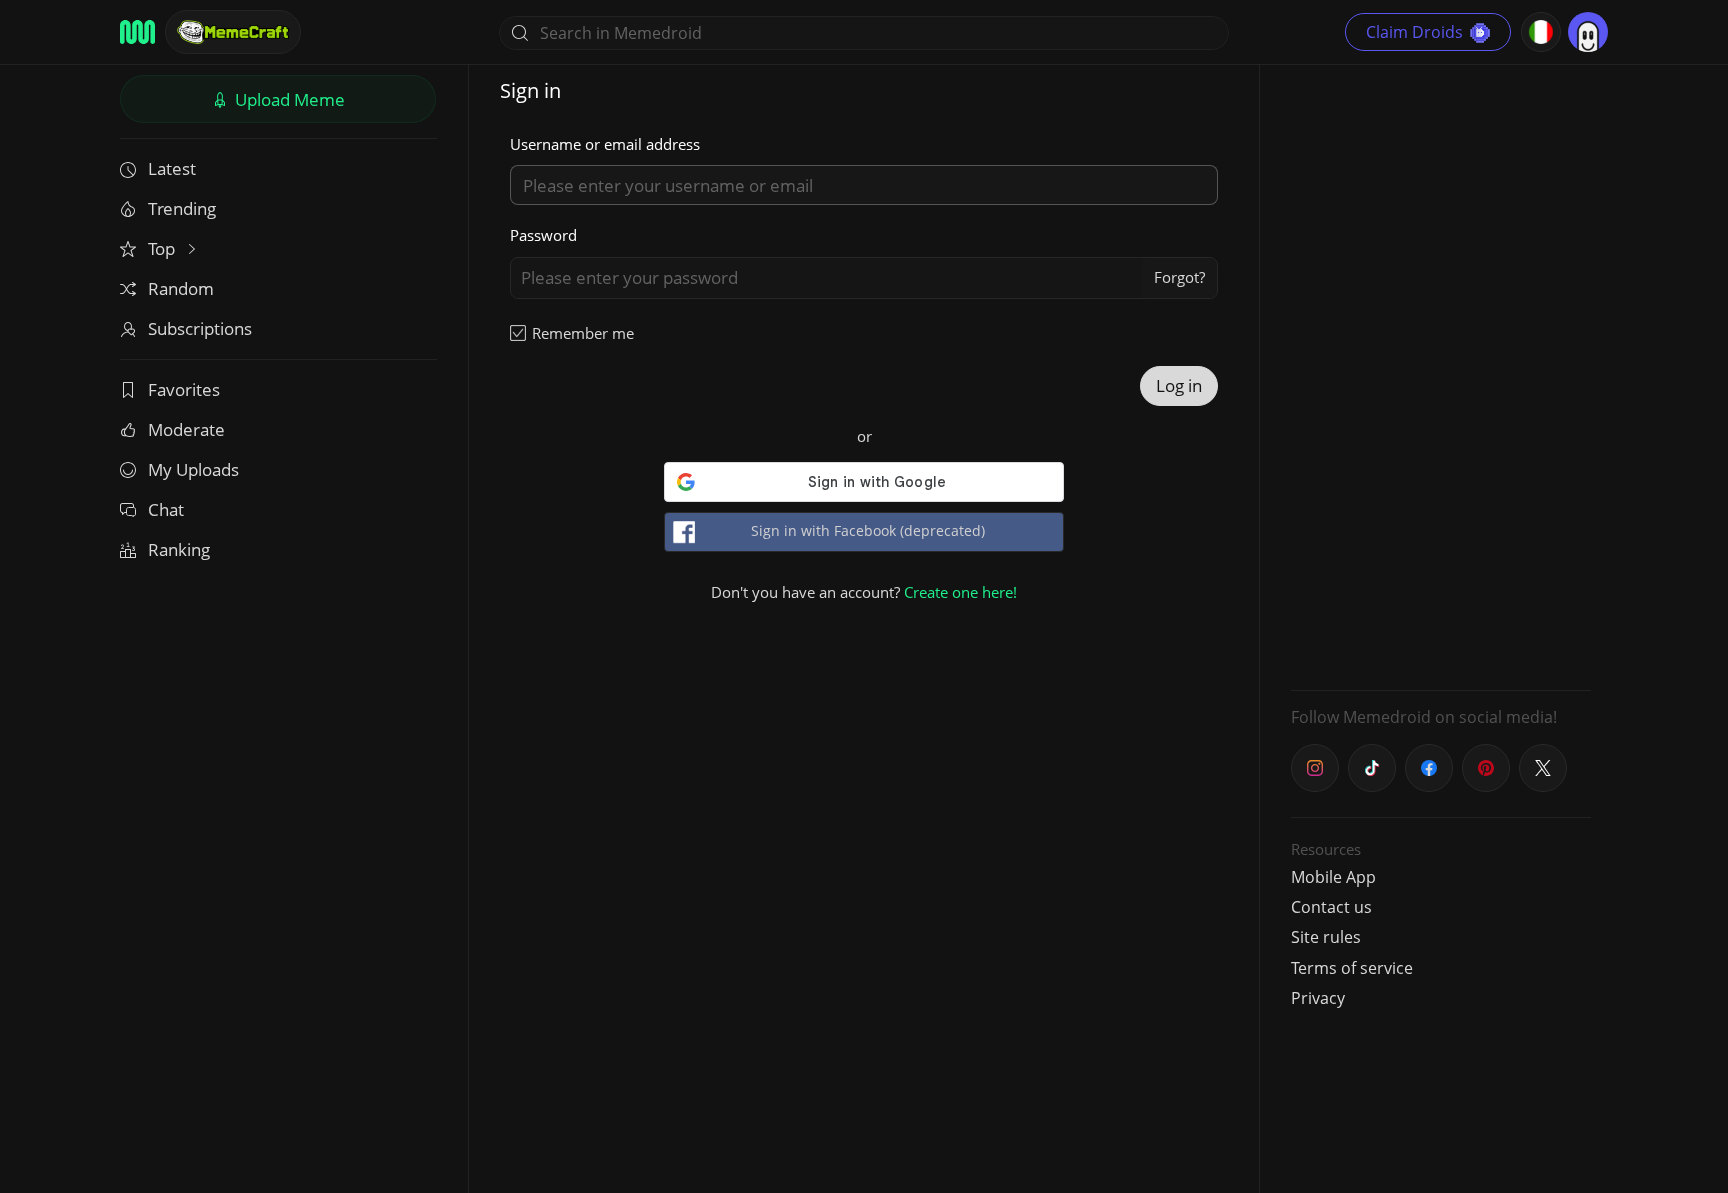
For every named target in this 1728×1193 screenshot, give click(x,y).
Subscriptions (200, 328)
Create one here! (960, 592)
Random (181, 288)
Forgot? (1179, 277)
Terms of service (1352, 968)
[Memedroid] (137, 32)
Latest (172, 168)
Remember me (583, 333)
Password (543, 235)
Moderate (186, 429)
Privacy (1318, 998)
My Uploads (193, 469)
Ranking (179, 549)
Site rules (1326, 937)
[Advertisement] (1441, 375)
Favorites (184, 389)
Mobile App (1333, 877)
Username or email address (605, 144)
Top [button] (163, 248)
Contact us (1331, 907)
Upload (288, 99)
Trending (182, 208)
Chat (166, 509)
